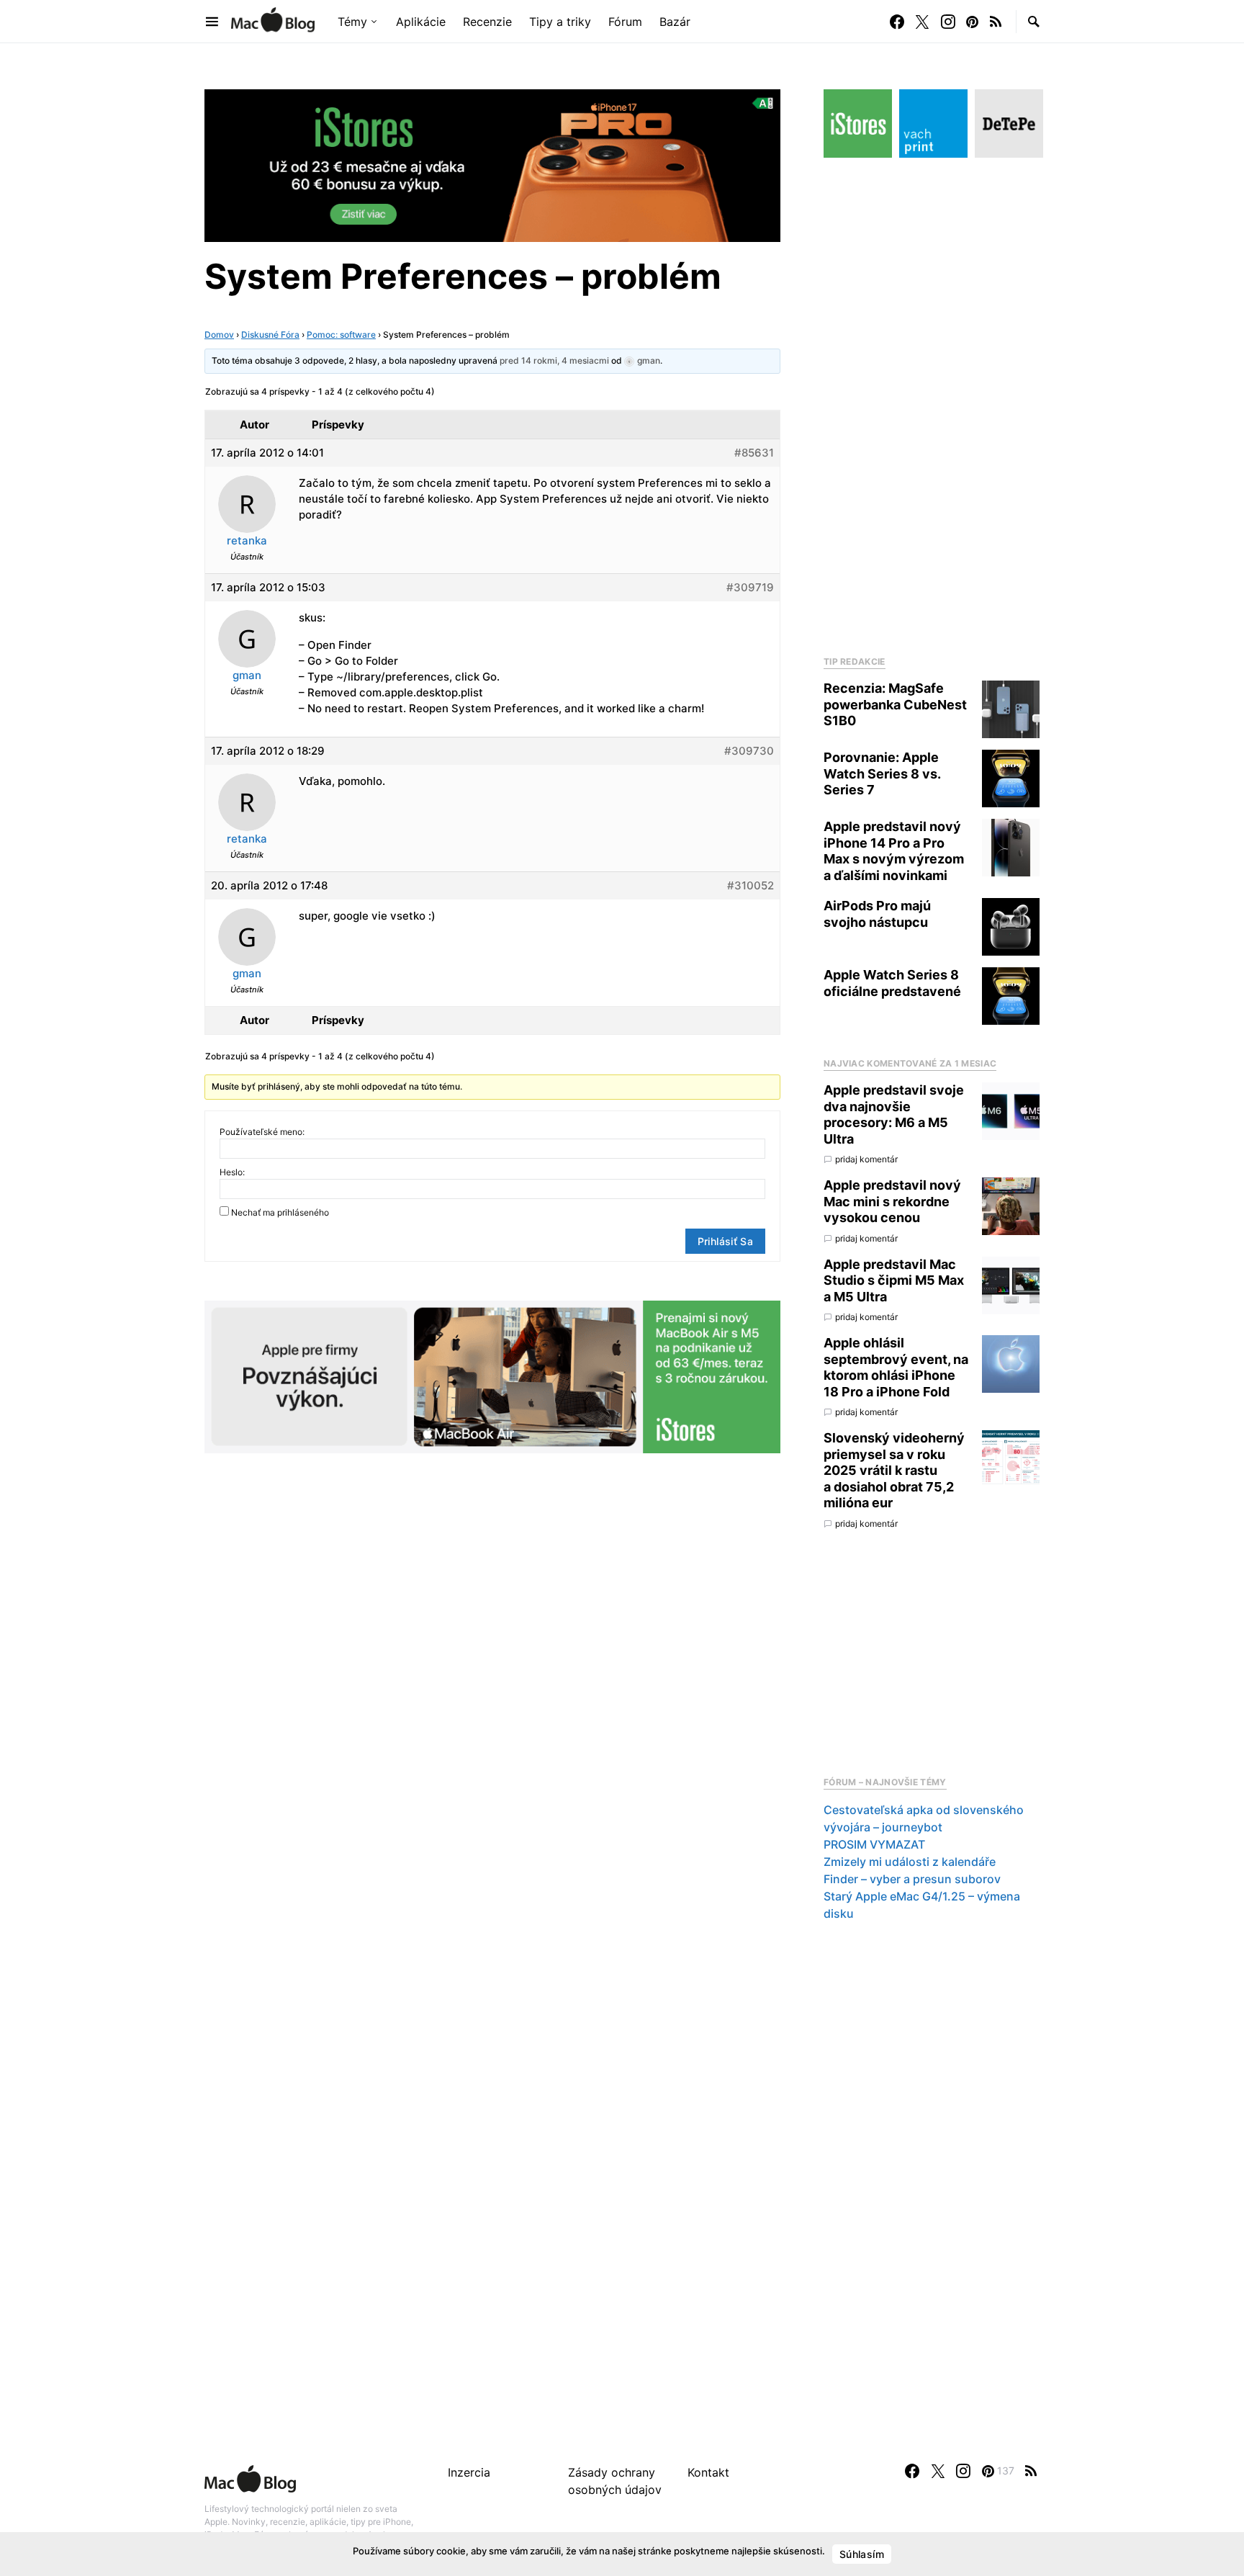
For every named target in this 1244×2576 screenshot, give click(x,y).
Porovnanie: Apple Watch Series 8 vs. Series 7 (882, 773)
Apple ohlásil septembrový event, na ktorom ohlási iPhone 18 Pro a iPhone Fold (896, 1367)
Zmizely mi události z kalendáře (910, 1862)
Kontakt (708, 2472)
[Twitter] (922, 22)
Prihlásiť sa (725, 1241)
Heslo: (232, 1172)
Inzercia (469, 2472)
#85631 (754, 453)
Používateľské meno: (262, 1132)
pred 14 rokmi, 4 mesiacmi (554, 360)
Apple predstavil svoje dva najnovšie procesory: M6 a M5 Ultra (894, 1114)
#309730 (749, 751)
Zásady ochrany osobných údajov (615, 2481)
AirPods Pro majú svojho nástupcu (877, 914)
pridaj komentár (866, 1159)
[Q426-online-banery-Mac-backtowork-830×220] (492, 1375)
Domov (219, 335)
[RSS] (996, 22)
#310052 (751, 885)
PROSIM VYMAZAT (874, 1844)
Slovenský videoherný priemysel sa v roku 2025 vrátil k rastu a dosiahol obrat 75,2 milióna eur (894, 1470)
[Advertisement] (932, 403)
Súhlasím (862, 2554)
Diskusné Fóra (270, 335)
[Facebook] (897, 22)
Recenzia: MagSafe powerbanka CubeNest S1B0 (895, 704)
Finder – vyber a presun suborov (912, 1879)
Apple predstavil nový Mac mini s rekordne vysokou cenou (892, 1201)
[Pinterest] (972, 22)
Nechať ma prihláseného (280, 1212)
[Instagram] (948, 22)
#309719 (750, 587)
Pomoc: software (341, 335)
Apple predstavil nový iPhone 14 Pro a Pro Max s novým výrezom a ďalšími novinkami (894, 851)
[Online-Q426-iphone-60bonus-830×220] (492, 164)
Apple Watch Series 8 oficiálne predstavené (892, 983)
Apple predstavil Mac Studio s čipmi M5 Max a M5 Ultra (894, 1280)
